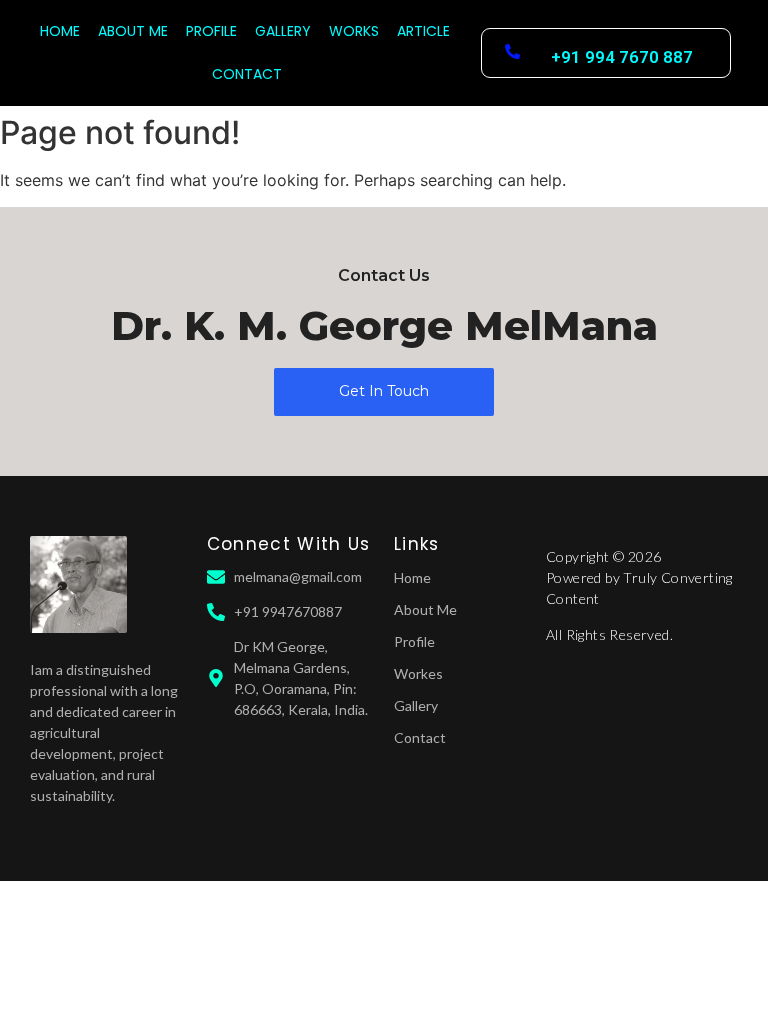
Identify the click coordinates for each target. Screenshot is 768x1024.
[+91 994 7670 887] (512, 52)
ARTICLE (423, 31)
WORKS (354, 31)
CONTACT (247, 74)
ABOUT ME (133, 31)
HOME (60, 31)
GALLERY (283, 31)
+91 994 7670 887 (622, 57)
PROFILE (211, 31)
